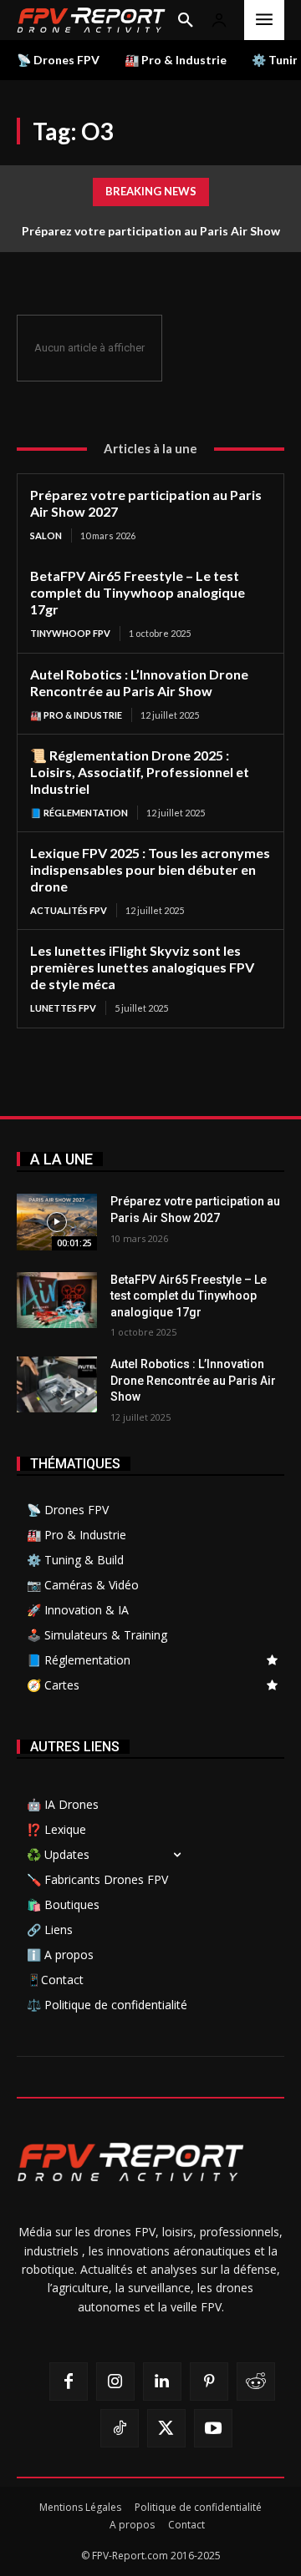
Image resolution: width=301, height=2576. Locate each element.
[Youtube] (213, 2428)
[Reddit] (256, 2382)
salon (46, 535)
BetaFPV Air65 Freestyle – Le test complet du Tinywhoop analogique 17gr (138, 592)
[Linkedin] (162, 2382)
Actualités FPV (69, 910)
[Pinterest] (209, 2382)
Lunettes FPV (63, 1008)
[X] (166, 2428)
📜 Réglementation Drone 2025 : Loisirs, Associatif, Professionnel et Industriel (140, 772)
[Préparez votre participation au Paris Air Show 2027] (57, 1222)
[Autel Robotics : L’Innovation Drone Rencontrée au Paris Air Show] (57, 1384)
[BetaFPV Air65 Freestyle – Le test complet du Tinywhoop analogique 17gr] (57, 1300)
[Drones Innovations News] (91, 20)
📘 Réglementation (79, 813)
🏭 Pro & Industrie (76, 715)
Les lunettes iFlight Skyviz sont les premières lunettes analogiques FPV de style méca (142, 967)
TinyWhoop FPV (70, 633)
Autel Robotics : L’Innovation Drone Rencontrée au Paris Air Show (139, 682)
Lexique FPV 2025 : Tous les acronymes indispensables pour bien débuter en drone (150, 869)
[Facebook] (69, 2382)
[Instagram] (115, 2382)
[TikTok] (120, 2428)
